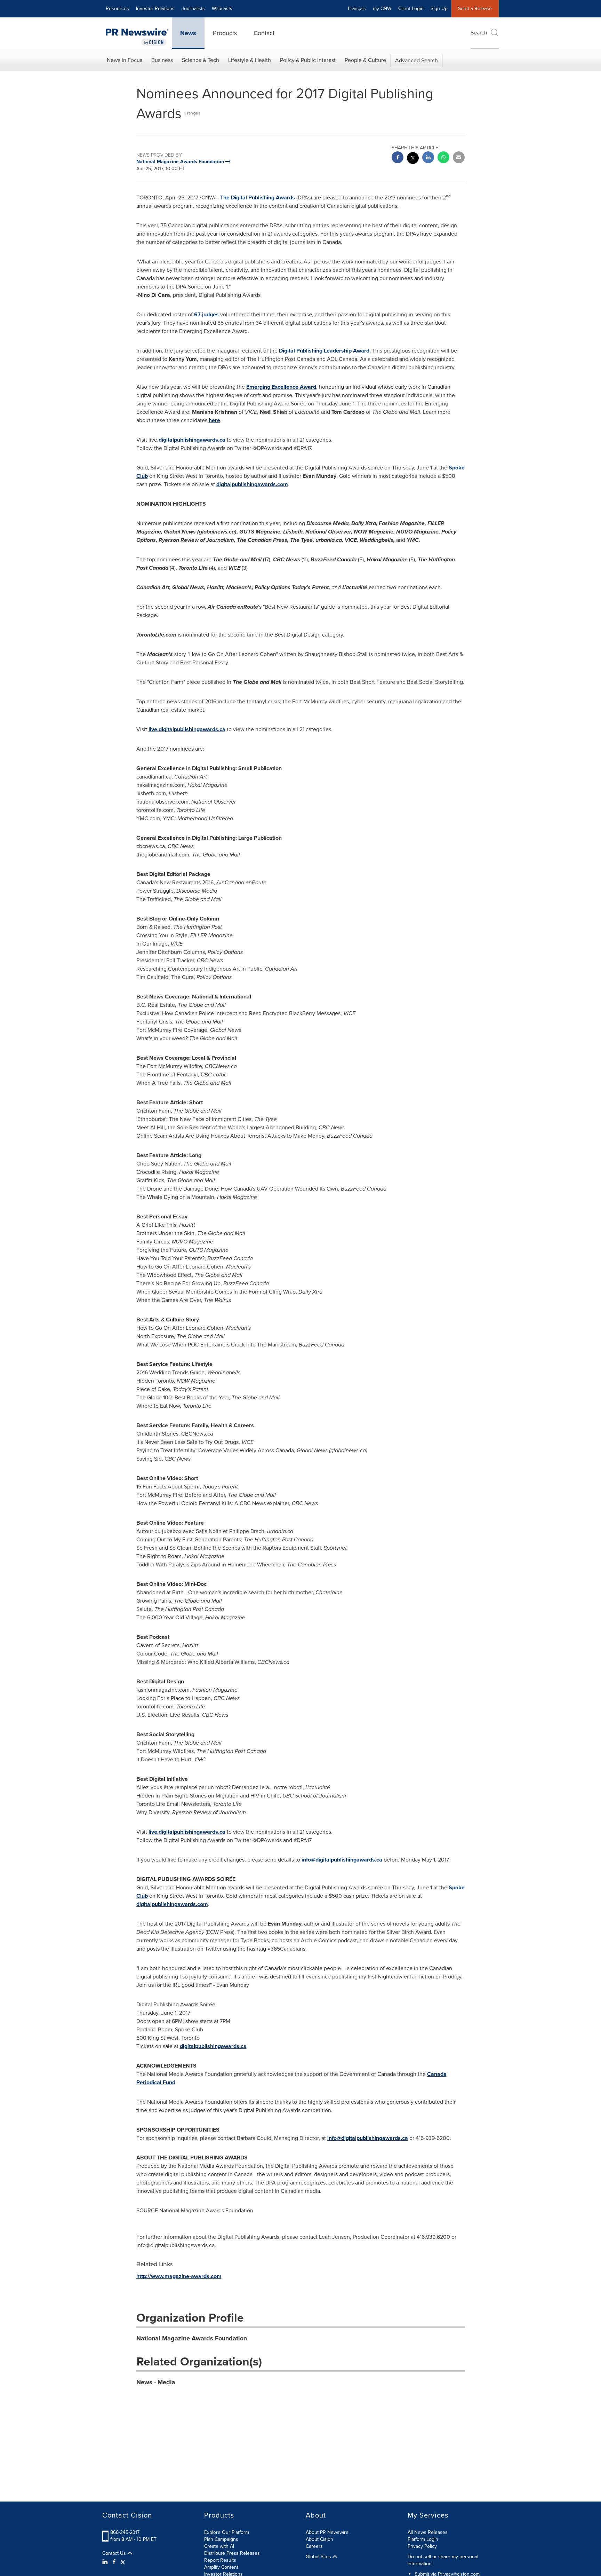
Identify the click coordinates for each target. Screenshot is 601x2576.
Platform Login (423, 2539)
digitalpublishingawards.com (252, 484)
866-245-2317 (125, 2532)
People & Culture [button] (365, 60)
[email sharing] (459, 158)
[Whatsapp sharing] (443, 158)
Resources (117, 9)
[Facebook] (114, 2562)
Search (479, 33)
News (188, 33)
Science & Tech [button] (201, 60)
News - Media (156, 2382)
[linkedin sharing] (428, 158)
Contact (264, 33)
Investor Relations (155, 9)
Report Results (220, 2560)
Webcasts (222, 9)
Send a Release (475, 9)
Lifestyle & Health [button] (250, 60)
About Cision (319, 2539)
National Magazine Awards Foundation (192, 2338)
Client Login (411, 9)
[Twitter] (123, 2562)
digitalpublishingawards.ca (192, 440)
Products (225, 33)
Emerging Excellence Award (281, 387)
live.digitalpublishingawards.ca (187, 729)
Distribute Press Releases (232, 2553)
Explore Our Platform (227, 2532)
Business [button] (162, 60)
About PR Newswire (327, 2532)
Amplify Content (221, 2567)
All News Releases (428, 2532)
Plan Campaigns (221, 2539)
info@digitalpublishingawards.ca (342, 1860)
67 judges (206, 314)
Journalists (193, 9)
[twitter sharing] (413, 159)
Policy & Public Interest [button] (308, 60)
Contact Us (115, 2553)
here (214, 420)
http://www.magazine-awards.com (179, 2276)
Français (357, 9)
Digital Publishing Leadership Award (324, 351)
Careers (314, 2546)
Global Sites (319, 2557)
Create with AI (219, 2546)
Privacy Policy (422, 2546)
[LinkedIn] (106, 2562)
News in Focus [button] (125, 60)
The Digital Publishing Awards (258, 197)
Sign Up (439, 9)
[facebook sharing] (398, 158)
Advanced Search (416, 60)
